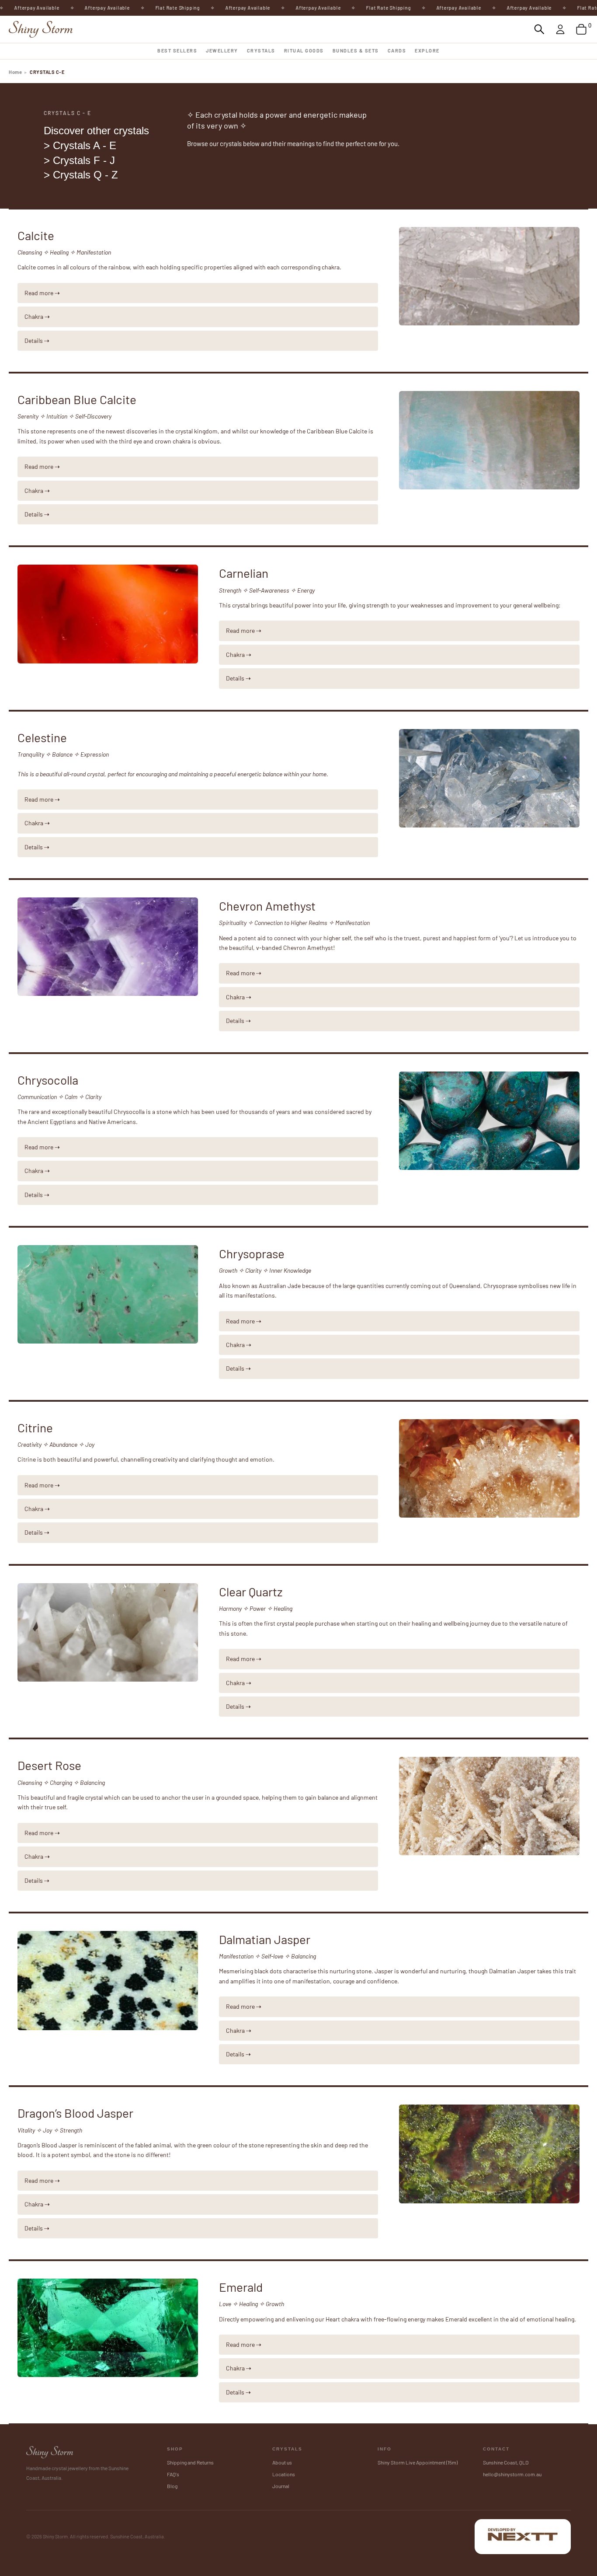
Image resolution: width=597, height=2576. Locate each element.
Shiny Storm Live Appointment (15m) (418, 2462)
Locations (284, 2474)
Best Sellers (177, 51)
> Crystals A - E (80, 145)
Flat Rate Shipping (140, 8)
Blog (172, 2486)
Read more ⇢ (42, 293)
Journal (281, 2486)
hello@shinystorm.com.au (512, 2474)
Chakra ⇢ (37, 316)
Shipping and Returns (190, 2462)
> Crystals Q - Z (81, 175)
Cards (397, 51)
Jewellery (222, 51)
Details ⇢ (37, 340)
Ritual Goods (304, 51)
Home (15, 72)
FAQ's (173, 2474)
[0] (581, 29)
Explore (427, 51)
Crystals (261, 51)
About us (282, 2462)
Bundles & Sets (356, 51)
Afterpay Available (70, 8)
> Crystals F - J (79, 160)
